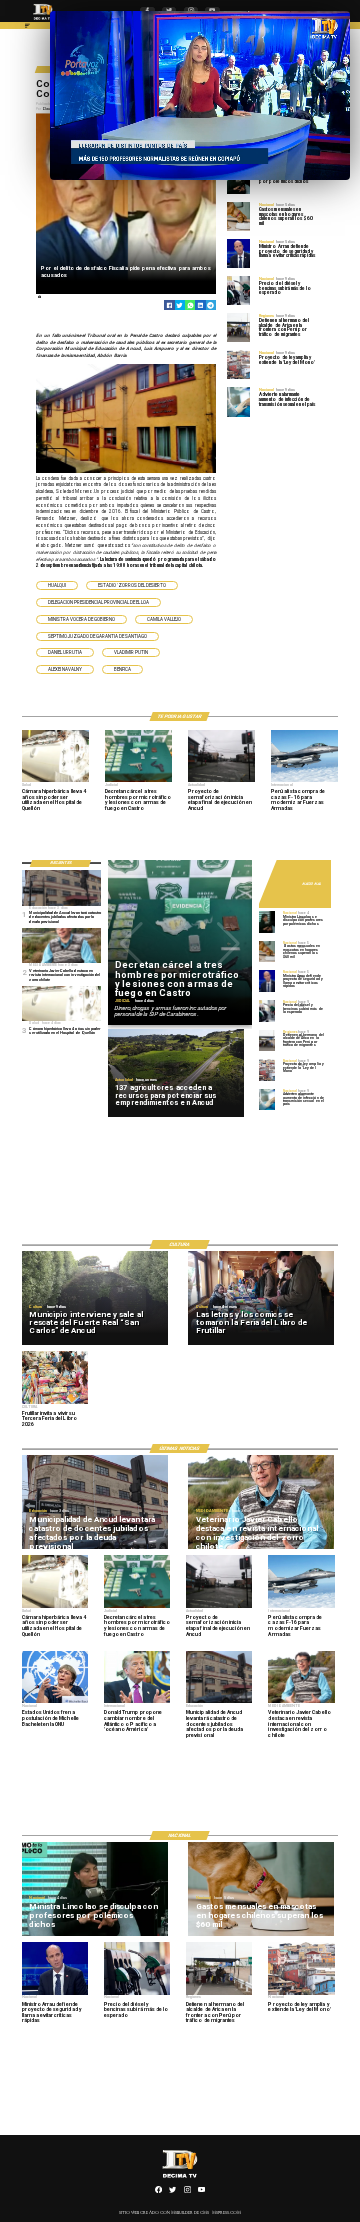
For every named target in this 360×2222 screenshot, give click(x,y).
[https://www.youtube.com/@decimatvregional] (201, 2192)
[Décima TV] (27, 28)
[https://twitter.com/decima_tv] (172, 2192)
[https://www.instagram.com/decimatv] (187, 2192)
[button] (57, 585)
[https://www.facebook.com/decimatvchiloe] (158, 2192)
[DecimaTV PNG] (43, 21)
